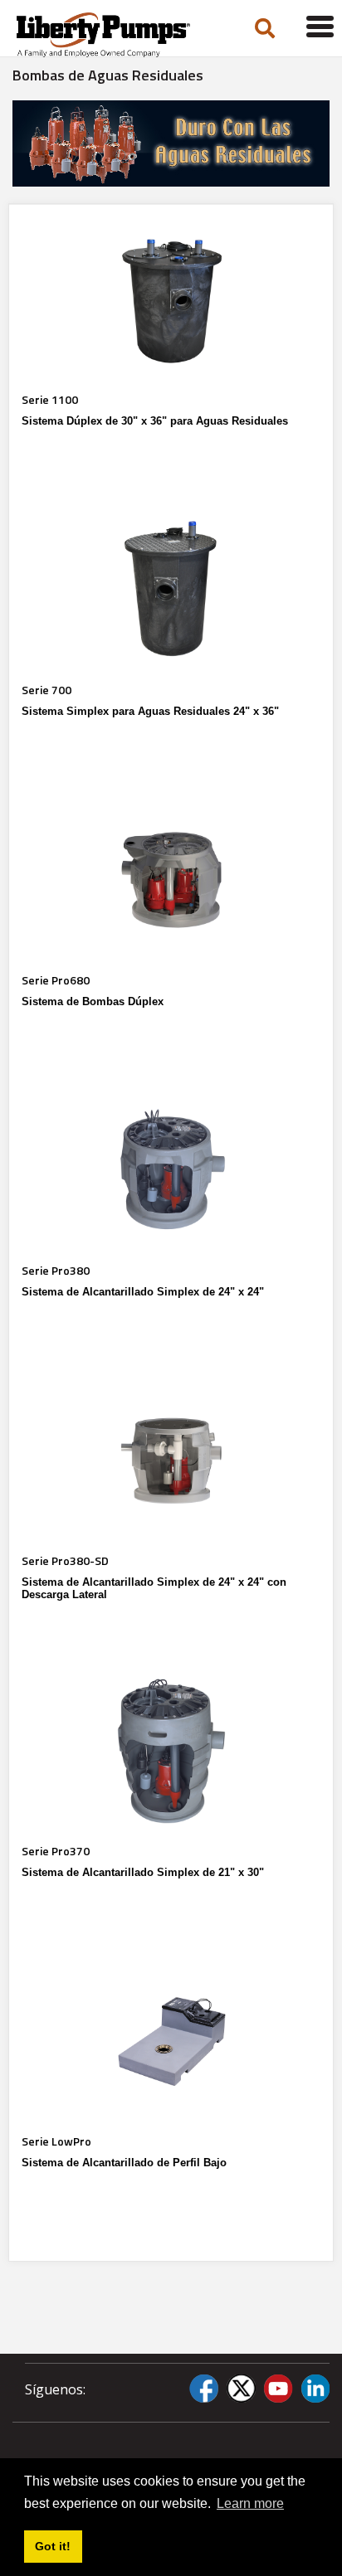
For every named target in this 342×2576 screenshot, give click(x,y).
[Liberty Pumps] (115, 35)
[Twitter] (241, 2389)
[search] (265, 29)
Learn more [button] (250, 2503)
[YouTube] (278, 2389)
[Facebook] (204, 2389)
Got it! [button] (53, 2546)
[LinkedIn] (315, 2389)
